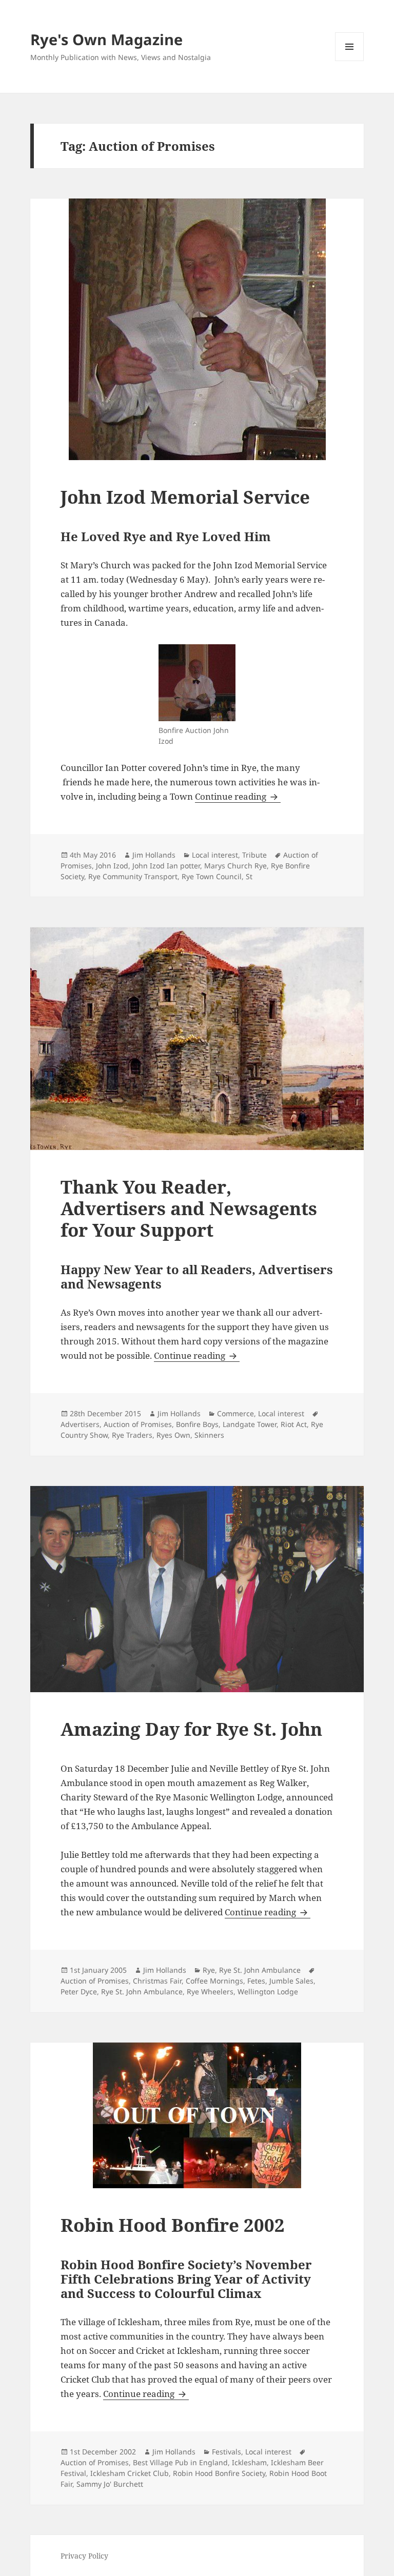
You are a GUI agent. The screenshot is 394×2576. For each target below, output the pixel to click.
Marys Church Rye (235, 866)
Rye (209, 1970)
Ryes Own (173, 1435)
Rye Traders (132, 1435)
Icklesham (249, 2462)
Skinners (209, 1435)
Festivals (226, 2452)
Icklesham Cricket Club (130, 2473)
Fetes (256, 1981)
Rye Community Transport (133, 876)
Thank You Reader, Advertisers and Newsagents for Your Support (189, 1208)
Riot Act (294, 1424)
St (249, 876)
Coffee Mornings (214, 1981)
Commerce (235, 1413)
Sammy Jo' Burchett (110, 2484)
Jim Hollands (154, 855)
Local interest (215, 855)
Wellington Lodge (268, 1992)
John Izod (112, 866)
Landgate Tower (250, 1424)
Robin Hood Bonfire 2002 (173, 2225)
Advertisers (80, 1424)
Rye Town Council (212, 876)
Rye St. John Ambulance (260, 1970)
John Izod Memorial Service (185, 497)
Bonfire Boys (197, 1424)
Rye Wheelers (210, 1992)
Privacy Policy (84, 2556)
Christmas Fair (157, 1981)
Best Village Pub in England (180, 2462)
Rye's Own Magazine (106, 39)
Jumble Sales (291, 1981)
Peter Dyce (79, 1992)
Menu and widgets (350, 61)
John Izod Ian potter (166, 866)
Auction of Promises (138, 1424)
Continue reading (238, 796)
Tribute (254, 855)
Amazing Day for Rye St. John (191, 1729)
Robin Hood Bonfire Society (219, 2473)
